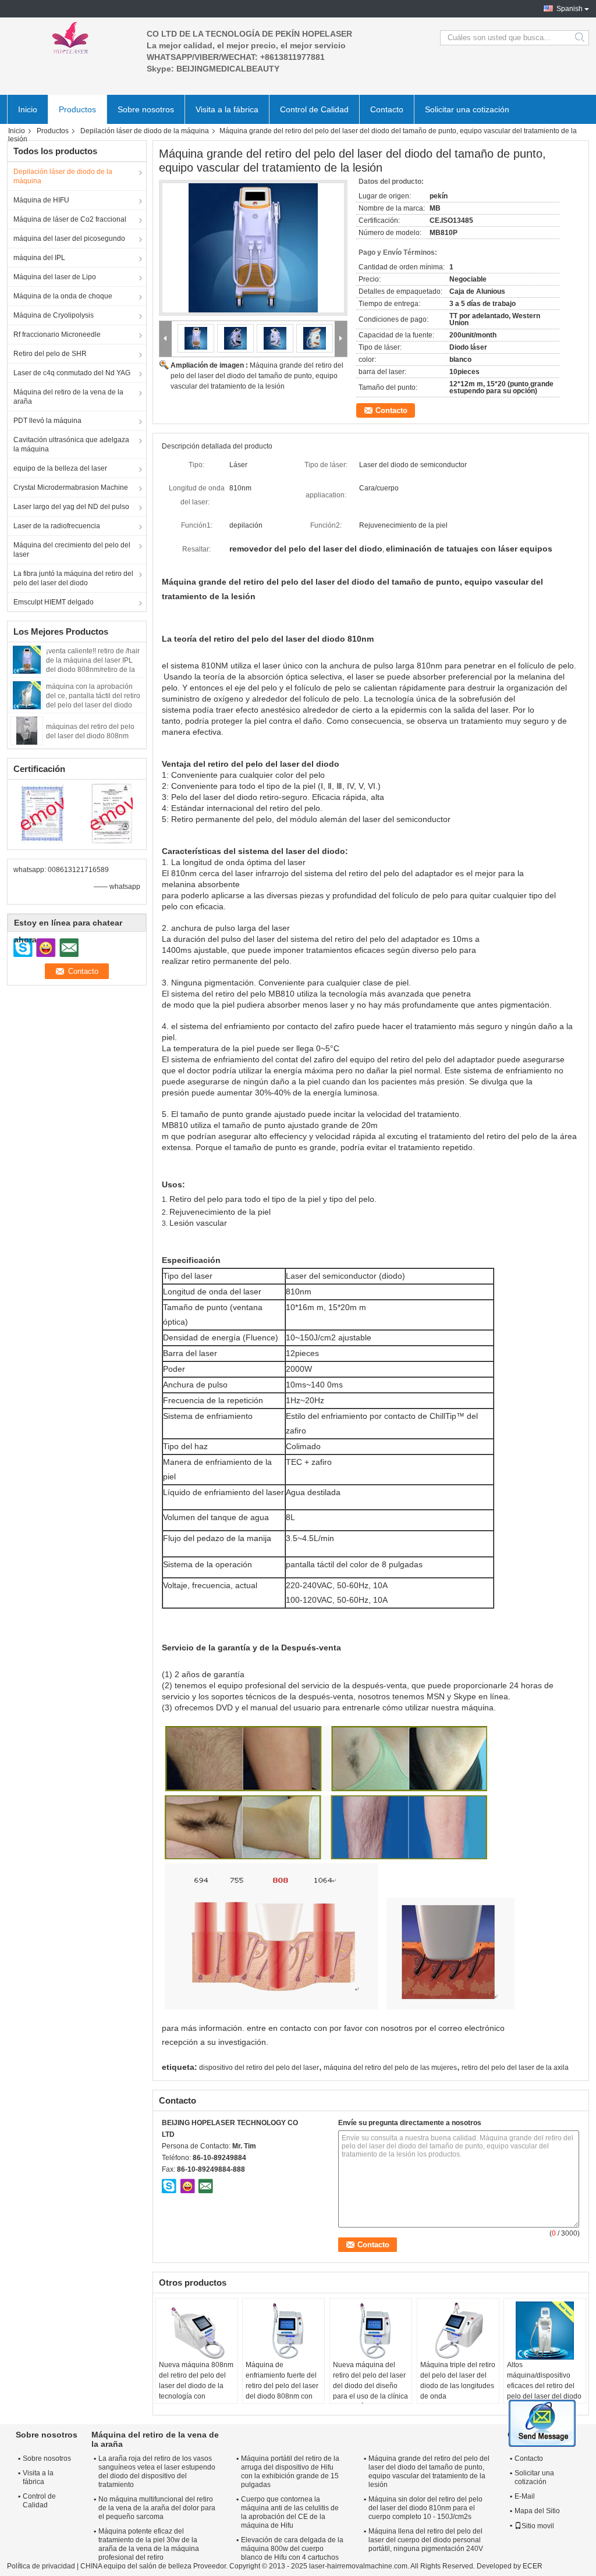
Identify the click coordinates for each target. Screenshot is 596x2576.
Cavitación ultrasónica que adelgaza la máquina (71, 444)
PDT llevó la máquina (47, 421)
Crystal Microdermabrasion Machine (71, 488)
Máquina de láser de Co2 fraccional (70, 219)
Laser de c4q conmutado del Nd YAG (72, 373)
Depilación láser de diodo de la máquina (145, 131)
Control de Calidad (314, 109)
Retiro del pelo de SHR (50, 354)
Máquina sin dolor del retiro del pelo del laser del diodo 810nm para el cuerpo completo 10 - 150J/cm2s (425, 2508)
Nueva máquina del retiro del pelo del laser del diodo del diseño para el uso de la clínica (370, 2381)
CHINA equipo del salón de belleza (136, 2566)
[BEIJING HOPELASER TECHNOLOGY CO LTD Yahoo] (187, 2186)
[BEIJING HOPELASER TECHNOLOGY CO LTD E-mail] (205, 2186)
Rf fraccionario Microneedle (57, 335)
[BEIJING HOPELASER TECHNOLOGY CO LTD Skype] (169, 2186)
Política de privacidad (41, 2566)
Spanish (570, 9)
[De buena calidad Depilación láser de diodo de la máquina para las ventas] (42, 813)
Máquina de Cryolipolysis (54, 315)
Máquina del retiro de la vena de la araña (68, 397)
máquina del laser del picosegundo (69, 239)
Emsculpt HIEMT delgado (54, 602)
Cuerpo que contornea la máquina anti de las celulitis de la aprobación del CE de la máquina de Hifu (290, 2512)
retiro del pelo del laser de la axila (515, 2068)
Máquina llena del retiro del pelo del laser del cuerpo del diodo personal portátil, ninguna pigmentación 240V (426, 2540)
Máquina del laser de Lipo (55, 277)
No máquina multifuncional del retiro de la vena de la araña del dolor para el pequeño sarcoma (157, 2508)
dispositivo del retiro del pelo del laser (259, 2068)
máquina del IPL (39, 258)
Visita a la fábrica (227, 109)
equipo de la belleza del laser (60, 468)
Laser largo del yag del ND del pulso (71, 507)
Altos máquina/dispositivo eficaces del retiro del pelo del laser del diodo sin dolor (544, 2386)
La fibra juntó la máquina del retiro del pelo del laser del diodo (73, 578)
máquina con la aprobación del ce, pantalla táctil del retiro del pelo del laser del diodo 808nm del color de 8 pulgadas (93, 705)
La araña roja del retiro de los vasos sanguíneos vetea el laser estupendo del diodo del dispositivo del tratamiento (157, 2472)
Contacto (387, 109)
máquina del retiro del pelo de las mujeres (390, 2068)
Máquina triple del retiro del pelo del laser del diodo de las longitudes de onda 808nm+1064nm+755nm (460, 2386)
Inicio (28, 109)
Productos (77, 109)
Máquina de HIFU (41, 200)
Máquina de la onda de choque (63, 296)
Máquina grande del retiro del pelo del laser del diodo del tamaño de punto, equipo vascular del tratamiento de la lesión (257, 376)
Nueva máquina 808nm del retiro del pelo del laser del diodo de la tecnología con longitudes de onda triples (196, 2391)
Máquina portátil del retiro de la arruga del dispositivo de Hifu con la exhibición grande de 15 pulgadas (290, 2472)
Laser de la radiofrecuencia (57, 526)
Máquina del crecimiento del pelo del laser (72, 550)
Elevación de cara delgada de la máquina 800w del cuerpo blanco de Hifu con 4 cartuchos (292, 2549)
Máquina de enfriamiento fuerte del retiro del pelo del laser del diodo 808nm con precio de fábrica (282, 2386)
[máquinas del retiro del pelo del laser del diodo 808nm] (27, 730)
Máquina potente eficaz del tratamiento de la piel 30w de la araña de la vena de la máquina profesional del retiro (149, 2544)
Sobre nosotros (146, 109)
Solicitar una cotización (467, 109)
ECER (533, 2566)
